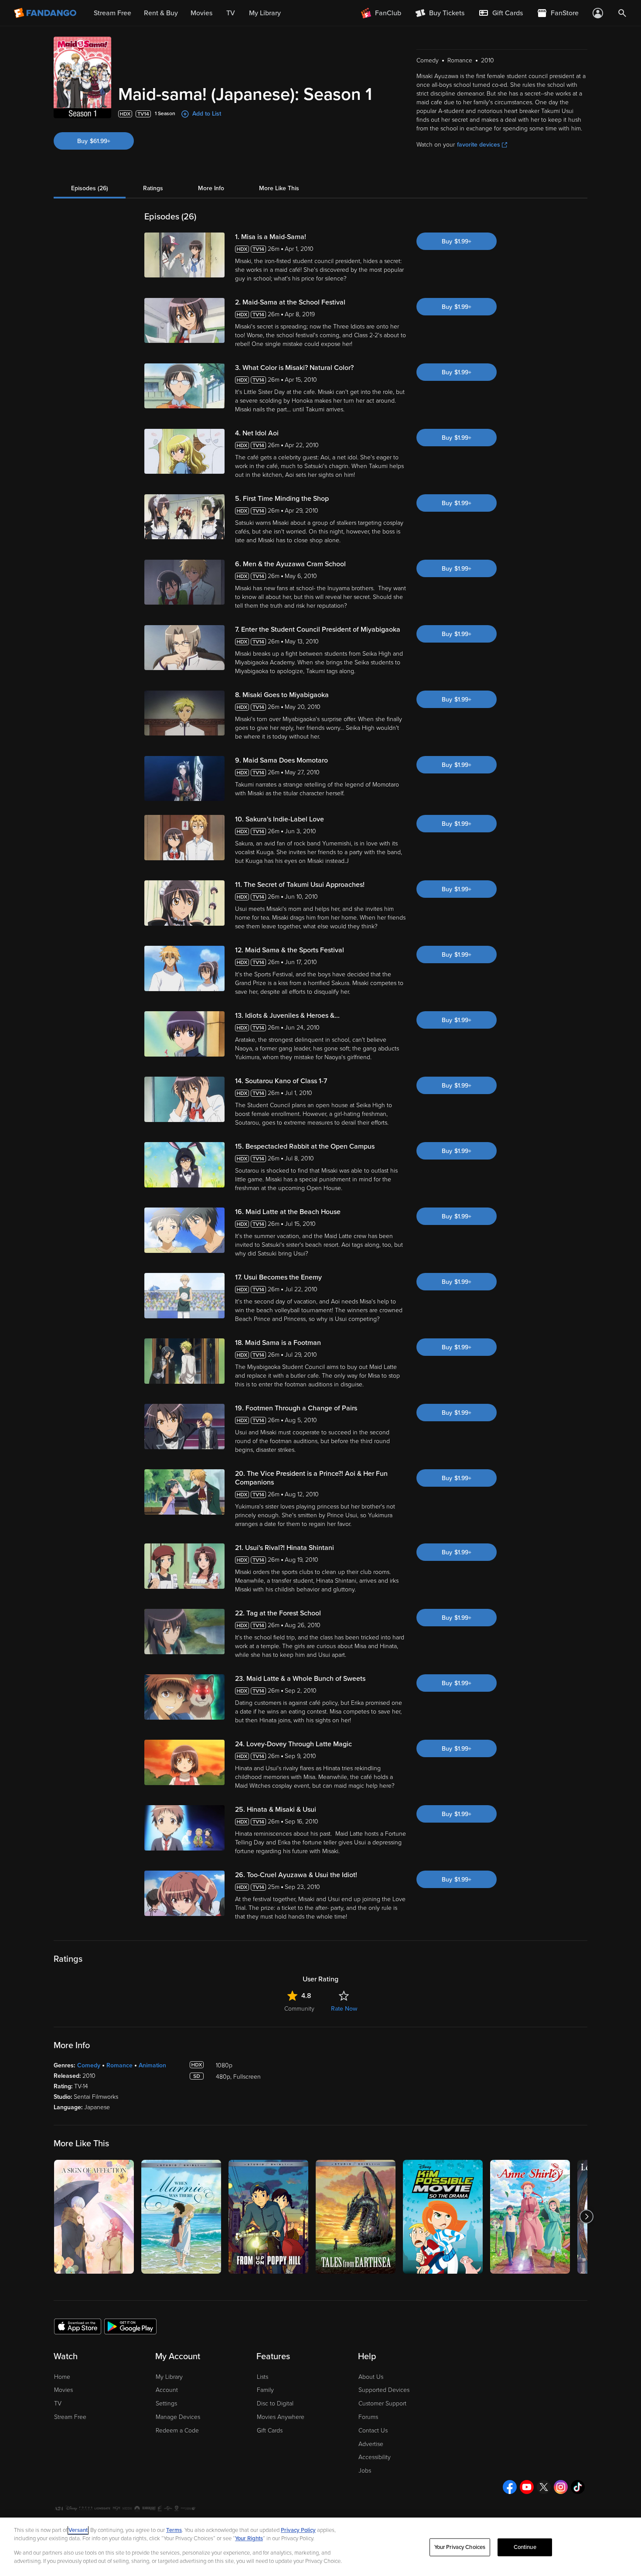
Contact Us (373, 2431)
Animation (152, 2065)
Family (265, 2390)
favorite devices (479, 145)
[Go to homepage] (46, 13)
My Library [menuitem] (265, 13)
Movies (63, 2390)
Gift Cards (270, 2431)
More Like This (279, 188)
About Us (371, 2377)
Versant (78, 2530)
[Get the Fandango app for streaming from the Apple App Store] (78, 2326)
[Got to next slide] (586, 2217)
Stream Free (70, 2417)
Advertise (371, 2444)
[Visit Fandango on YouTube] (527, 2487)
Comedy (89, 2065)
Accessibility (375, 2457)
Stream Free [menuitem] (113, 13)
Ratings (153, 188)
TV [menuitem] (231, 13)
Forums (368, 2417)
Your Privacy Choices (460, 2547)
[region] (320, 2547)
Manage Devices (178, 2417)
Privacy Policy (298, 2530)
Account (167, 2390)
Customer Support (382, 2403)
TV (58, 2403)
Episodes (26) (90, 188)
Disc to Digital (275, 2403)
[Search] (622, 13)
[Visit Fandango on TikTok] (578, 2487)
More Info (211, 188)
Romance (119, 2065)
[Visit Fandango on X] (544, 2487)
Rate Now (344, 2009)
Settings (166, 2403)
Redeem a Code (177, 2431)
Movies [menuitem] (201, 13)
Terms (174, 2530)
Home (62, 2377)
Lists (263, 2377)
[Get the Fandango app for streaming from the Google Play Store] (130, 2326)
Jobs (365, 2471)
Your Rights (249, 2538)
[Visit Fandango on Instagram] (561, 2487)
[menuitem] (501, 13)
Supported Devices (384, 2390)
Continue (525, 2547)
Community (299, 2009)
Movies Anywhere (281, 2417)
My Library (169, 2377)
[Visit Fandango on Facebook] (510, 2487)
